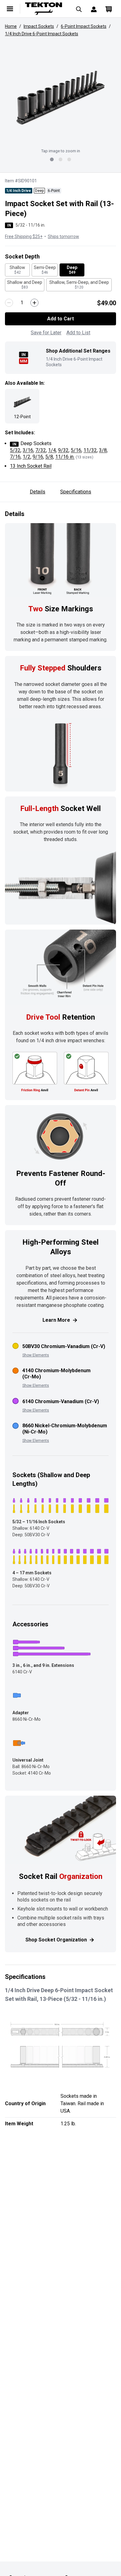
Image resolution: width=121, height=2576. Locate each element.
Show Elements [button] (36, 1355)
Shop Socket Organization (56, 1940)
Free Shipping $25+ (24, 236)
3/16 (28, 450)
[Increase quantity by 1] (34, 303)
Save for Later (46, 333)
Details (38, 492)
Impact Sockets (39, 26)
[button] (60, 98)
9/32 (63, 450)
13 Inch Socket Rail (31, 466)
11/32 (90, 450)
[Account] (94, 9)
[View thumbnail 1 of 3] (52, 159)
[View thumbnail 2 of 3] (60, 159)
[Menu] (10, 9)
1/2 (27, 457)
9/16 (38, 457)
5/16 (76, 450)
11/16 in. (65, 457)
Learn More (56, 1320)
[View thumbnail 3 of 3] (69, 159)
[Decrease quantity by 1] (9, 303)
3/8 (103, 450)
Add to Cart (60, 319)
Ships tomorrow (63, 236)
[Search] (79, 9)
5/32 (15, 450)
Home (11, 26)
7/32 (41, 450)
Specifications (76, 492)
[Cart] (109, 9)
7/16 (15, 457)
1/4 (52, 450)
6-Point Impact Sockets (84, 26)
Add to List (78, 333)
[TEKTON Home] (45, 9)
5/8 (49, 457)
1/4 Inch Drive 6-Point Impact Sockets (42, 34)
